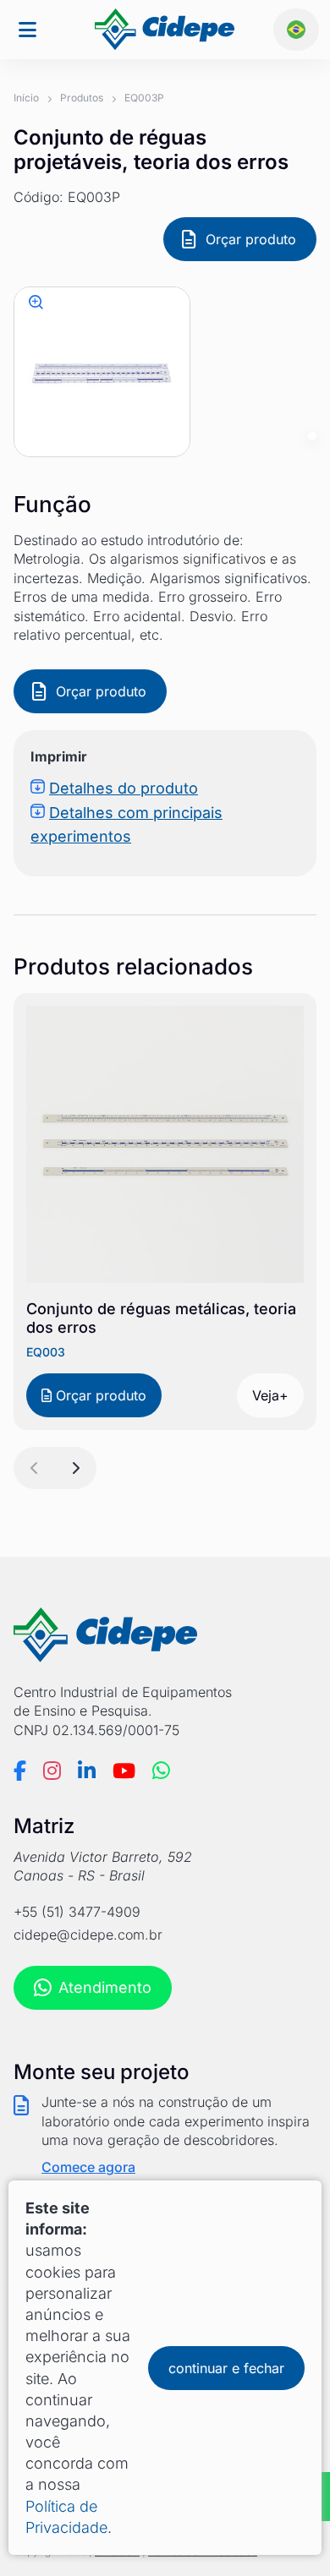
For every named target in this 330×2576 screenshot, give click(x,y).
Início (26, 98)
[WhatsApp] (161, 1771)
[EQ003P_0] (37, 302)
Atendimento (105, 1987)
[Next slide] (75, 1468)
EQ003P (144, 98)
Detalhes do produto (124, 788)
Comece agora (88, 2167)
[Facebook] (20, 1771)
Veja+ (270, 1395)
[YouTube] (124, 1771)
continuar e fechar (226, 2368)
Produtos (82, 98)
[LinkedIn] (87, 1771)
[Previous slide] (35, 1468)
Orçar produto (251, 239)
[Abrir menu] (27, 30)
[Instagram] (52, 1771)
